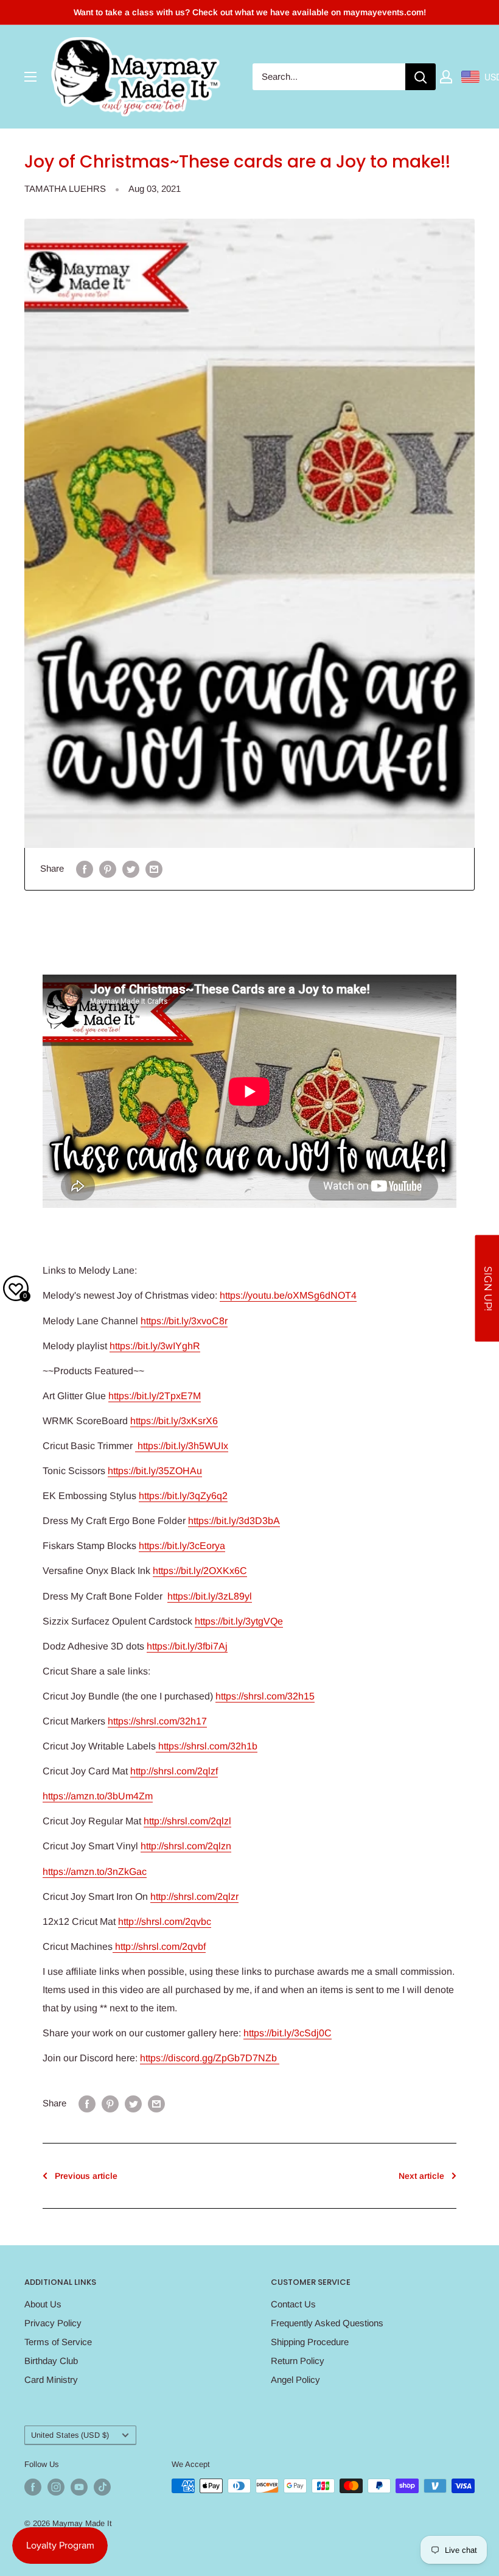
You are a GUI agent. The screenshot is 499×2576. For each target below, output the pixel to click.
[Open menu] (30, 77)
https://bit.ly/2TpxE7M (155, 1396)
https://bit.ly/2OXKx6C (200, 1571)
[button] (487, 1288)
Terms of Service (58, 2342)
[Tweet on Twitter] (131, 869)
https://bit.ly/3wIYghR (155, 1346)
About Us (43, 2304)
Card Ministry (51, 2380)
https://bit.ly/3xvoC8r (184, 1321)
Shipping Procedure (310, 2342)
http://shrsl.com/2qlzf (174, 1771)
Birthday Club (51, 2361)
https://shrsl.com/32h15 (265, 1696)
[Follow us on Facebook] (33, 2487)
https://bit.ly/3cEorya (182, 1546)
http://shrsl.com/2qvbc (165, 1921)
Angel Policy (295, 2380)
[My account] (446, 77)
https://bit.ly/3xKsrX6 (174, 1421)
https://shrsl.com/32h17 (157, 1721)
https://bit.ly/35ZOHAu (155, 1471)
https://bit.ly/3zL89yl (210, 1596)
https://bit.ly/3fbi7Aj (187, 1646)
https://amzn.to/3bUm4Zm (98, 1796)
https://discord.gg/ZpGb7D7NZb (210, 2058)
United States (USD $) (70, 2435)
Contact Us (293, 2304)
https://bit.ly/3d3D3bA (234, 1521)
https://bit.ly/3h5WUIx (182, 1446)
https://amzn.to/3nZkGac (95, 1872)
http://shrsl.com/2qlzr (194, 1897)
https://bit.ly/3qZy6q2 (183, 1496)
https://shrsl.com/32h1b (207, 1746)
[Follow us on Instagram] (56, 2487)
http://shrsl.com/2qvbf (159, 1946)
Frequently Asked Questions (327, 2323)
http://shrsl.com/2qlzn (186, 1846)
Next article (421, 2176)
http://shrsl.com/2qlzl (187, 1821)
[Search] (420, 77)
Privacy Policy (53, 2323)
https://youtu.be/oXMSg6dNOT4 (288, 1295)
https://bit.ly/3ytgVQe (239, 1621)
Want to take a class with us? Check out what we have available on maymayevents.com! (250, 12)
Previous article (86, 2176)
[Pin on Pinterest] (108, 869)
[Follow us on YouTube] (79, 2487)
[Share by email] (154, 869)
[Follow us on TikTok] (102, 2487)
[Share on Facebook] (85, 869)
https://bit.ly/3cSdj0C (288, 2033)
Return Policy (298, 2361)
